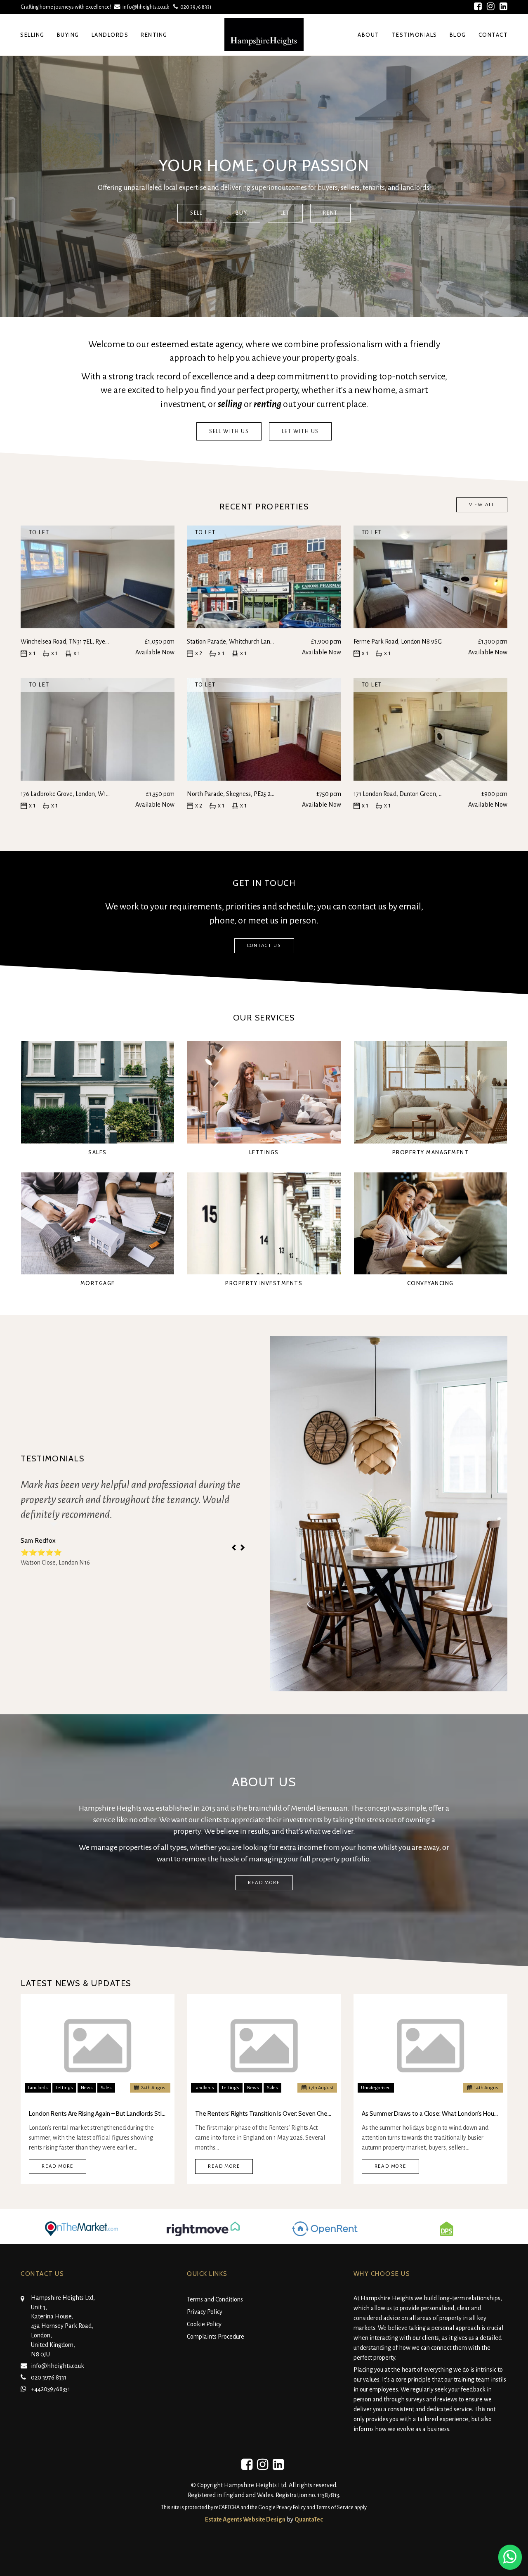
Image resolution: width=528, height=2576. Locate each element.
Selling (32, 35)
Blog (458, 35)
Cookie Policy (204, 2324)
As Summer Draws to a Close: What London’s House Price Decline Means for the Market (430, 2114)
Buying (68, 35)
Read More (58, 2166)
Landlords (110, 35)
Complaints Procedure (216, 2337)
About (369, 35)
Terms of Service (335, 2507)
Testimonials (415, 35)
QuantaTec (309, 2519)
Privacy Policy (205, 2312)
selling (230, 404)
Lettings (64, 2088)
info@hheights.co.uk (146, 7)
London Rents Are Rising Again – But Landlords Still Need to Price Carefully (98, 2114)
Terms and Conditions (215, 2299)
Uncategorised (376, 2088)
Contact (493, 35)
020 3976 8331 (195, 7)
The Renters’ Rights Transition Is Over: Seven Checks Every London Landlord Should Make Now (264, 2114)
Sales (106, 2088)
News (87, 2088)
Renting (154, 35)
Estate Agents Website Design (245, 2519)
